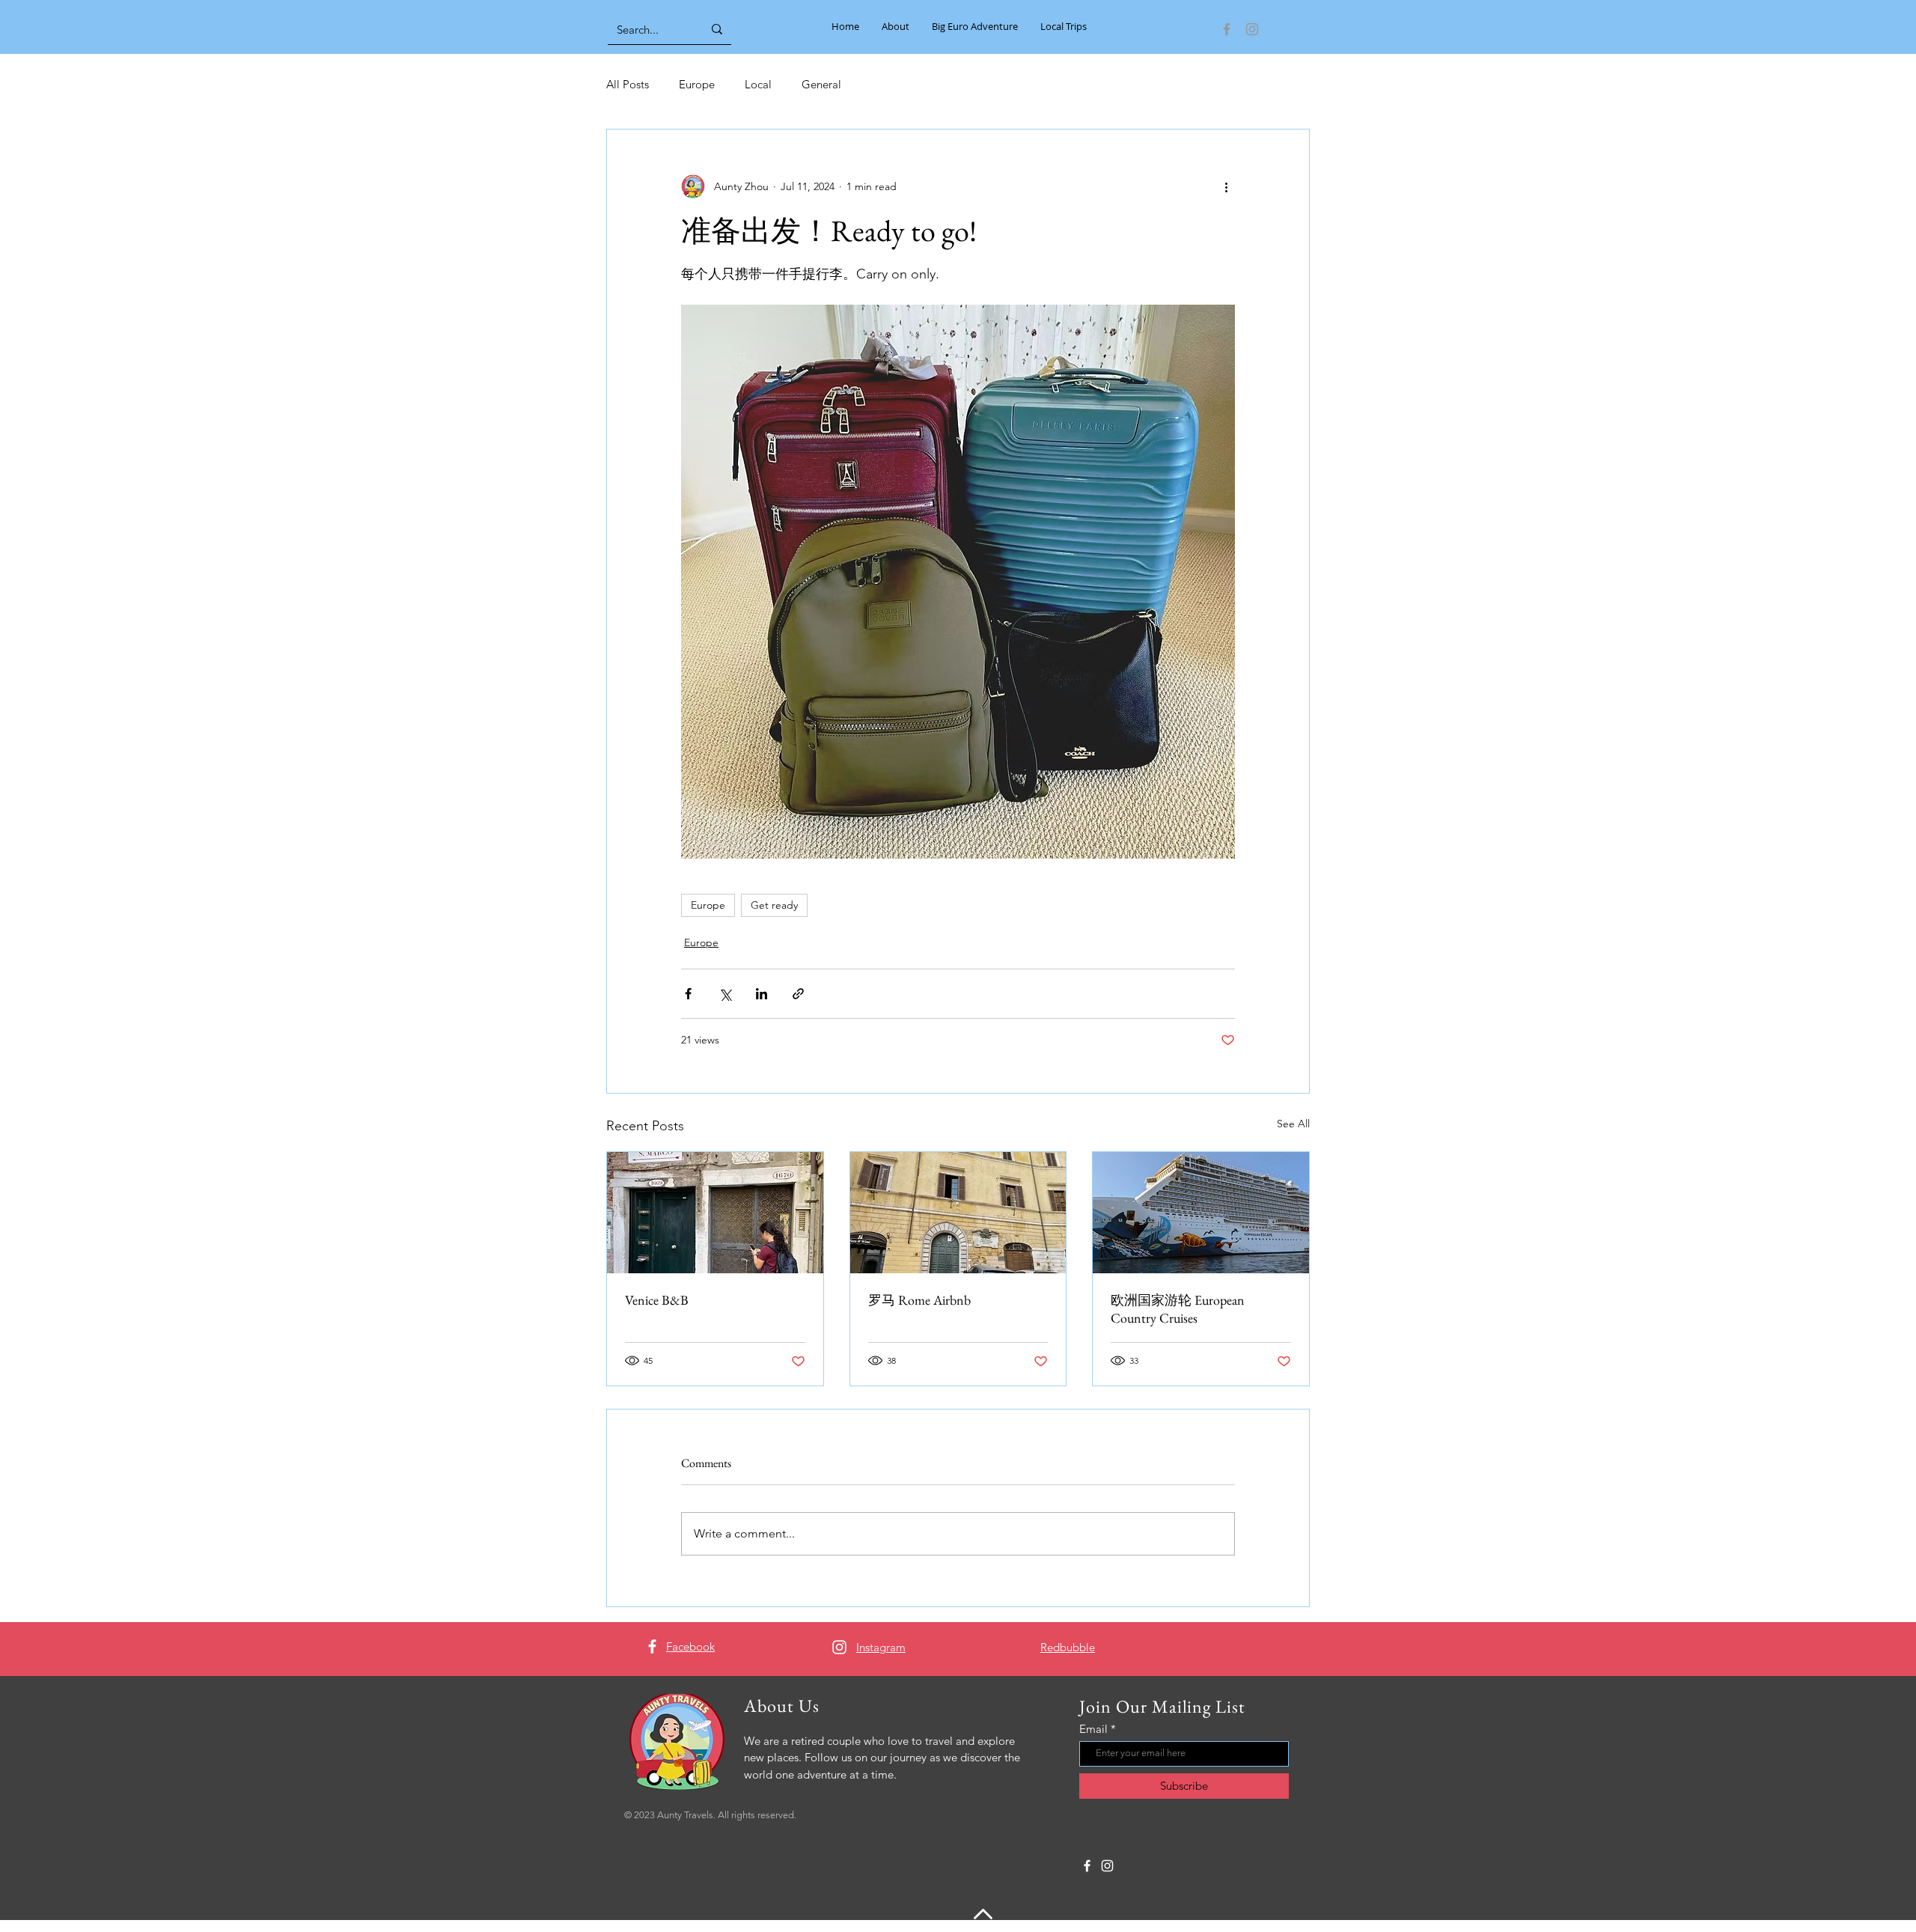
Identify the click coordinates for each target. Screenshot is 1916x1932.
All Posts (628, 84)
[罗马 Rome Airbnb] (958, 1213)
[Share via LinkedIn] (762, 994)
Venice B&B (657, 1300)
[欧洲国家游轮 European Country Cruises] (1201, 1213)
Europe (697, 84)
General (821, 84)
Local (758, 84)
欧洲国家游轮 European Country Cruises (1178, 1309)
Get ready (774, 905)
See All (1293, 1124)
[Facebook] (1227, 29)
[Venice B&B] (715, 1213)
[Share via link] (798, 994)
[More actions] (1226, 186)
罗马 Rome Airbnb (919, 1300)
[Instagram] (1252, 29)
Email (1093, 1729)
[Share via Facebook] (688, 994)
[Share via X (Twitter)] (725, 994)
